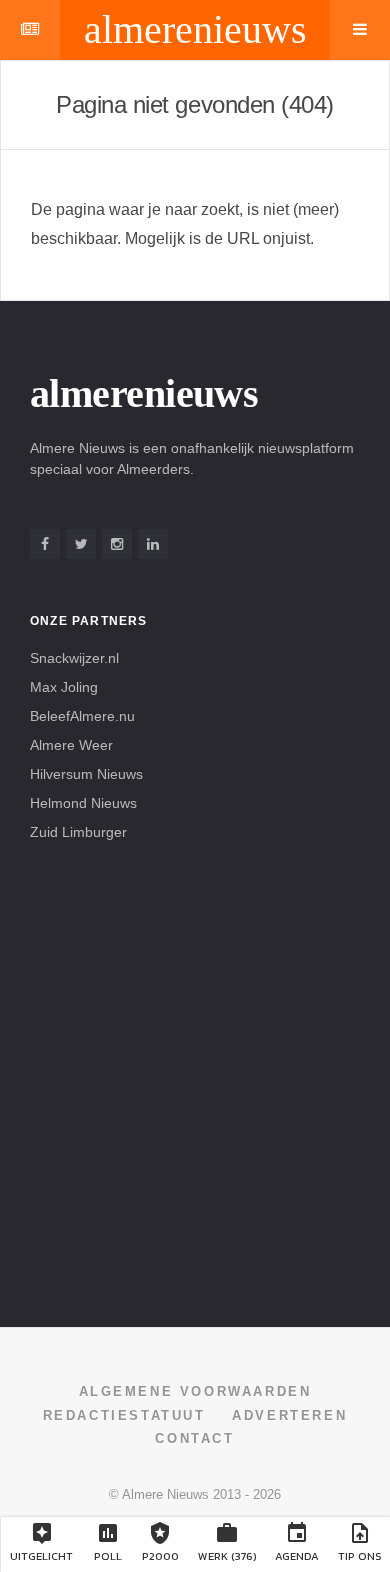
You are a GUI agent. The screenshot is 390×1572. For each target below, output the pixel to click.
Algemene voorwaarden (195, 1391)
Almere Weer (71, 745)
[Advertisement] (195, 1082)
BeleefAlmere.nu (82, 716)
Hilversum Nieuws (86, 774)
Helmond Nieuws (83, 803)
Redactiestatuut (124, 1415)
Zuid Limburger (78, 832)
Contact (194, 1438)
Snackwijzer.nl (74, 658)
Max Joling (64, 687)
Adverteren (289, 1415)
